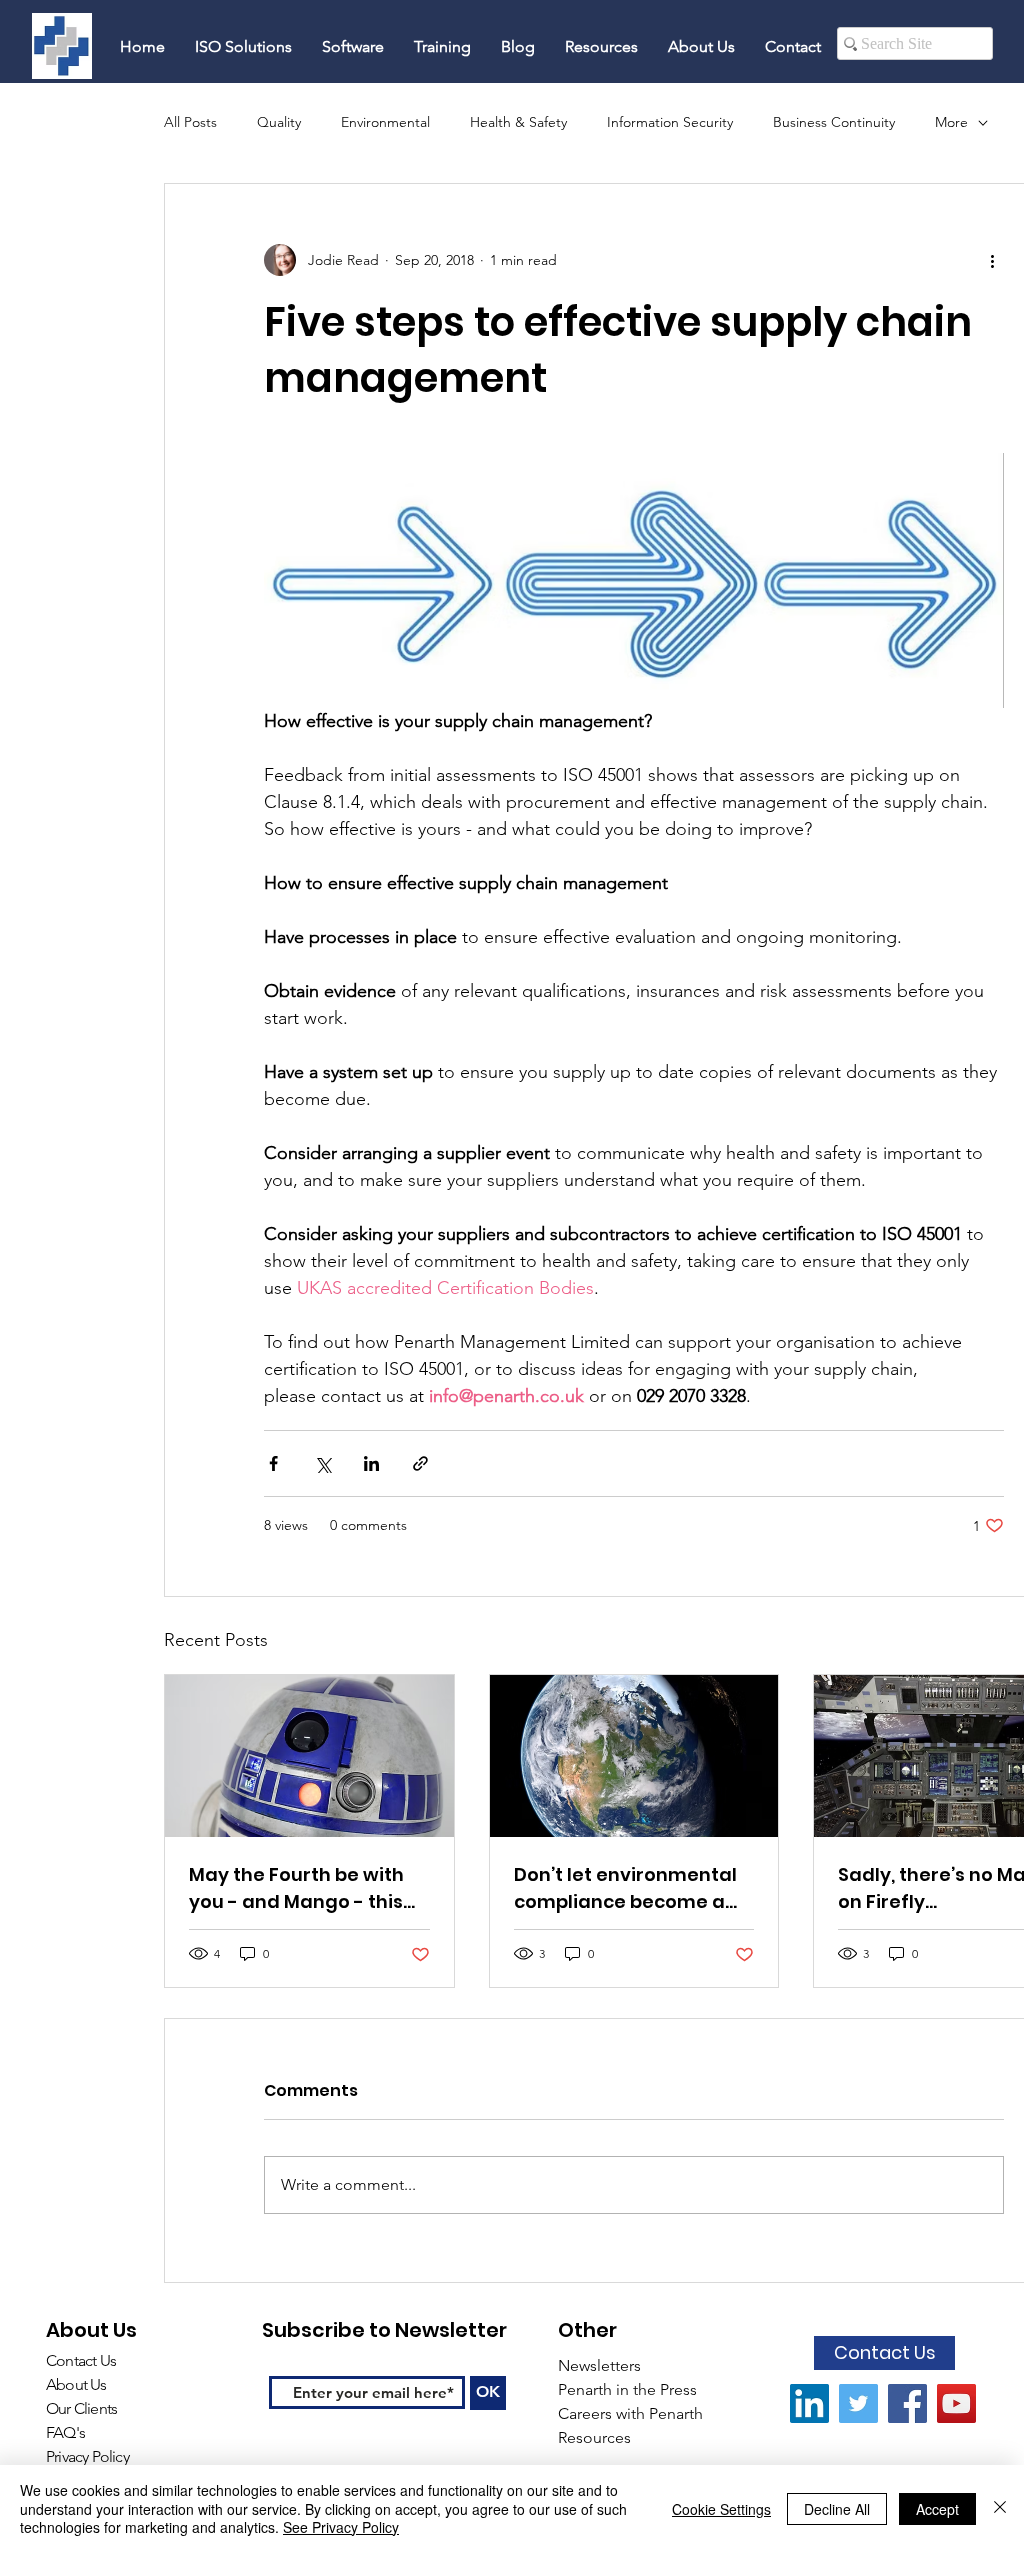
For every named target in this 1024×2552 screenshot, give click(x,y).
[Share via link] (420, 1463)
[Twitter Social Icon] (858, 2403)
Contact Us (81, 2360)
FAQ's (67, 2432)
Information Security (670, 122)
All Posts (190, 122)
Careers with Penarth (630, 2413)
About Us (76, 2384)
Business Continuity (834, 122)
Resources (596, 2437)
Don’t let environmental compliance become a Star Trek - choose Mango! (625, 1888)
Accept (937, 2509)
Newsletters (601, 2365)
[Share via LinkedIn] (371, 1463)
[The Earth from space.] (634, 1756)
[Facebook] (907, 2403)
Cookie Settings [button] (721, 2509)
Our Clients (81, 2408)
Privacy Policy (87, 2456)
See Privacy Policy (341, 2527)
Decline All (837, 2509)
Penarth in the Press (627, 2389)
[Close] (1000, 2508)
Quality (279, 122)
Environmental (385, 122)
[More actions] (992, 260)
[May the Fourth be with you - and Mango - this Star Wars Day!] (309, 1756)
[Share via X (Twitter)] (322, 1463)
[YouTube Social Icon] (956, 2403)
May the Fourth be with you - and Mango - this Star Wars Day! (296, 1888)
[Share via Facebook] (273, 1463)
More (951, 122)
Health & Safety (518, 122)
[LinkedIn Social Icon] (809, 2403)
